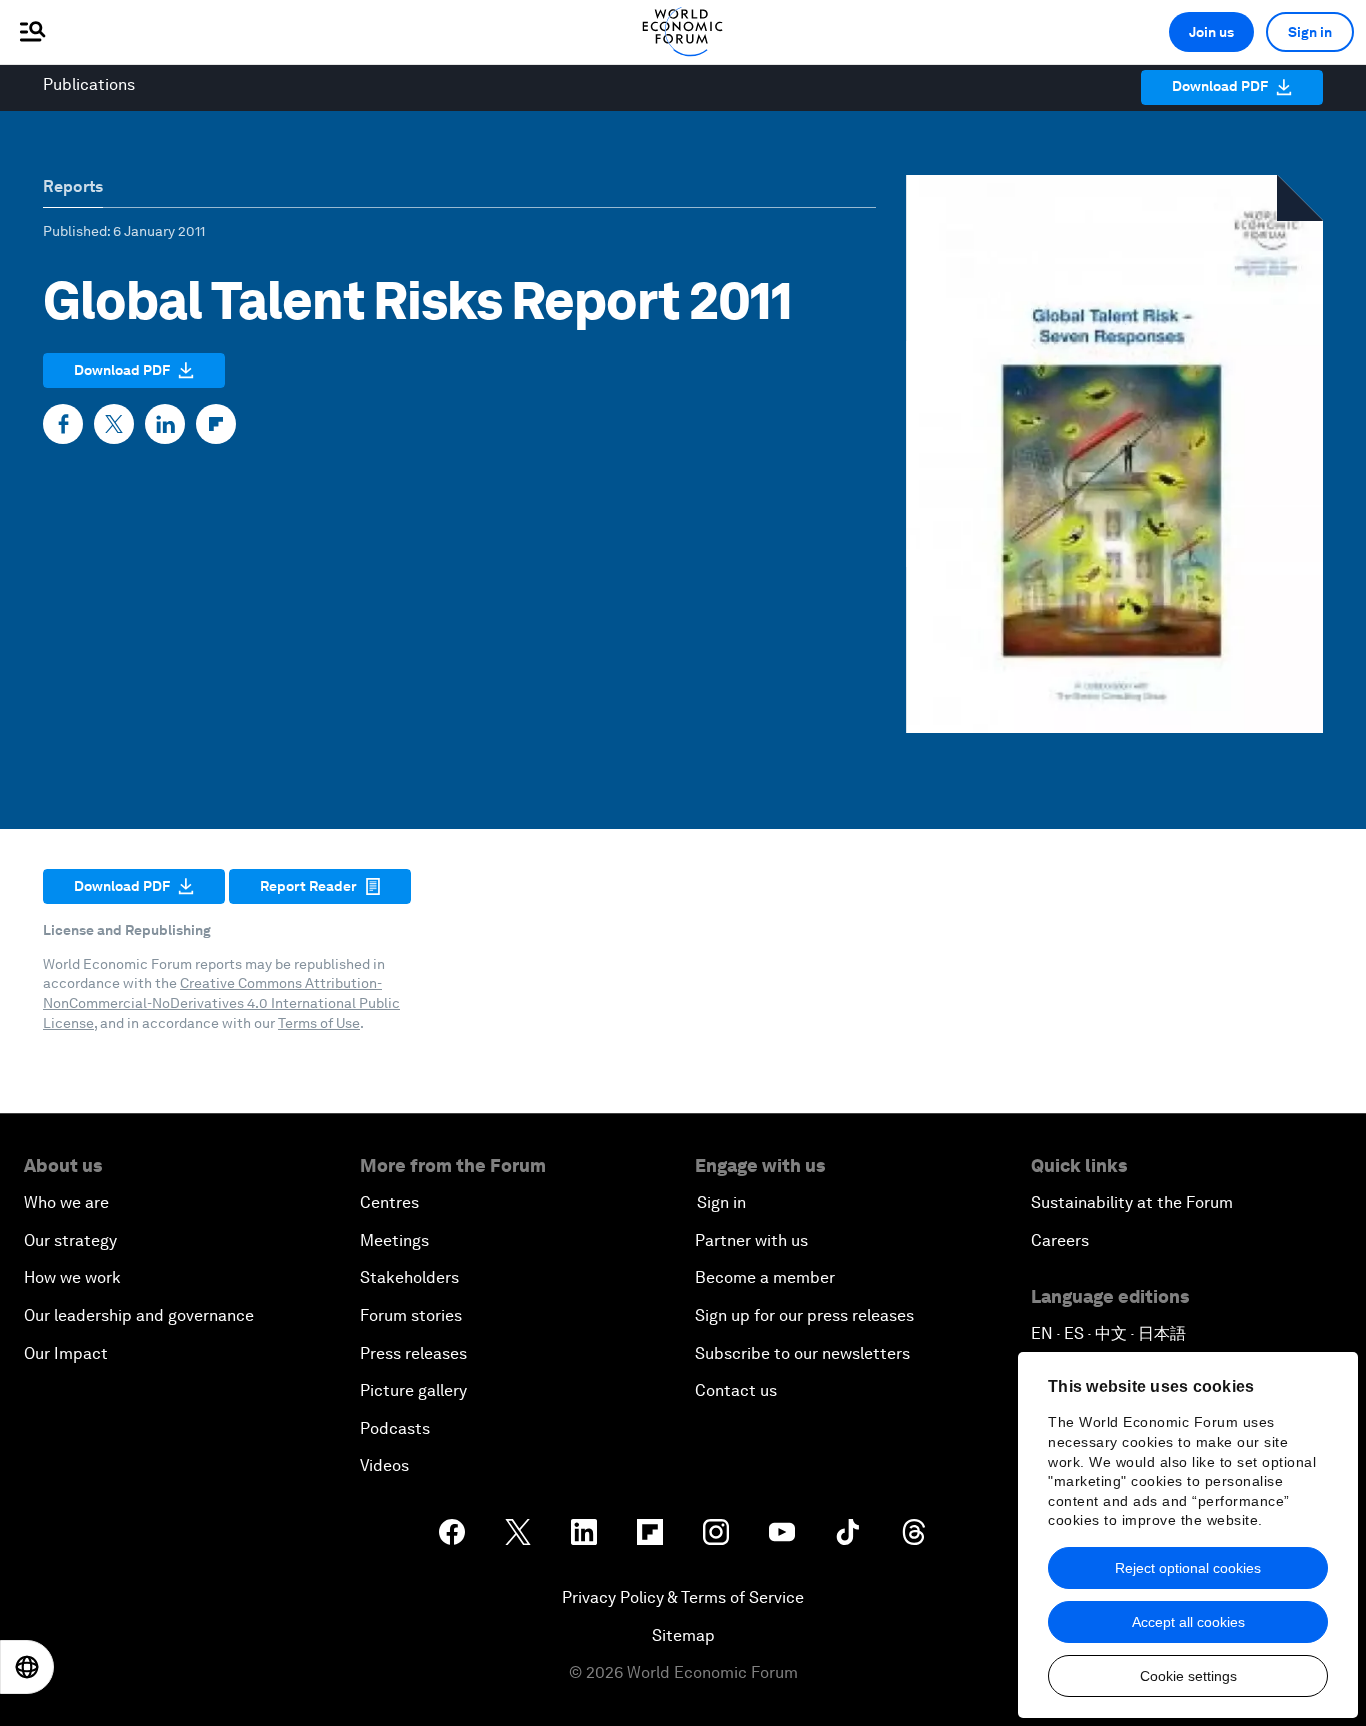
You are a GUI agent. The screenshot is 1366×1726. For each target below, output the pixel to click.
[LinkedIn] (165, 424)
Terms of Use (319, 1023)
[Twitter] (114, 424)
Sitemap (683, 1635)
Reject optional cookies (1188, 1568)
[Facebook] (63, 424)
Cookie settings (1188, 1676)
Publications (89, 84)
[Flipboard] (216, 424)
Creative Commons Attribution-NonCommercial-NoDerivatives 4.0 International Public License (221, 1002)
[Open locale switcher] (27, 1667)
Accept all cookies (1188, 1622)
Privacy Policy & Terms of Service (683, 1597)
